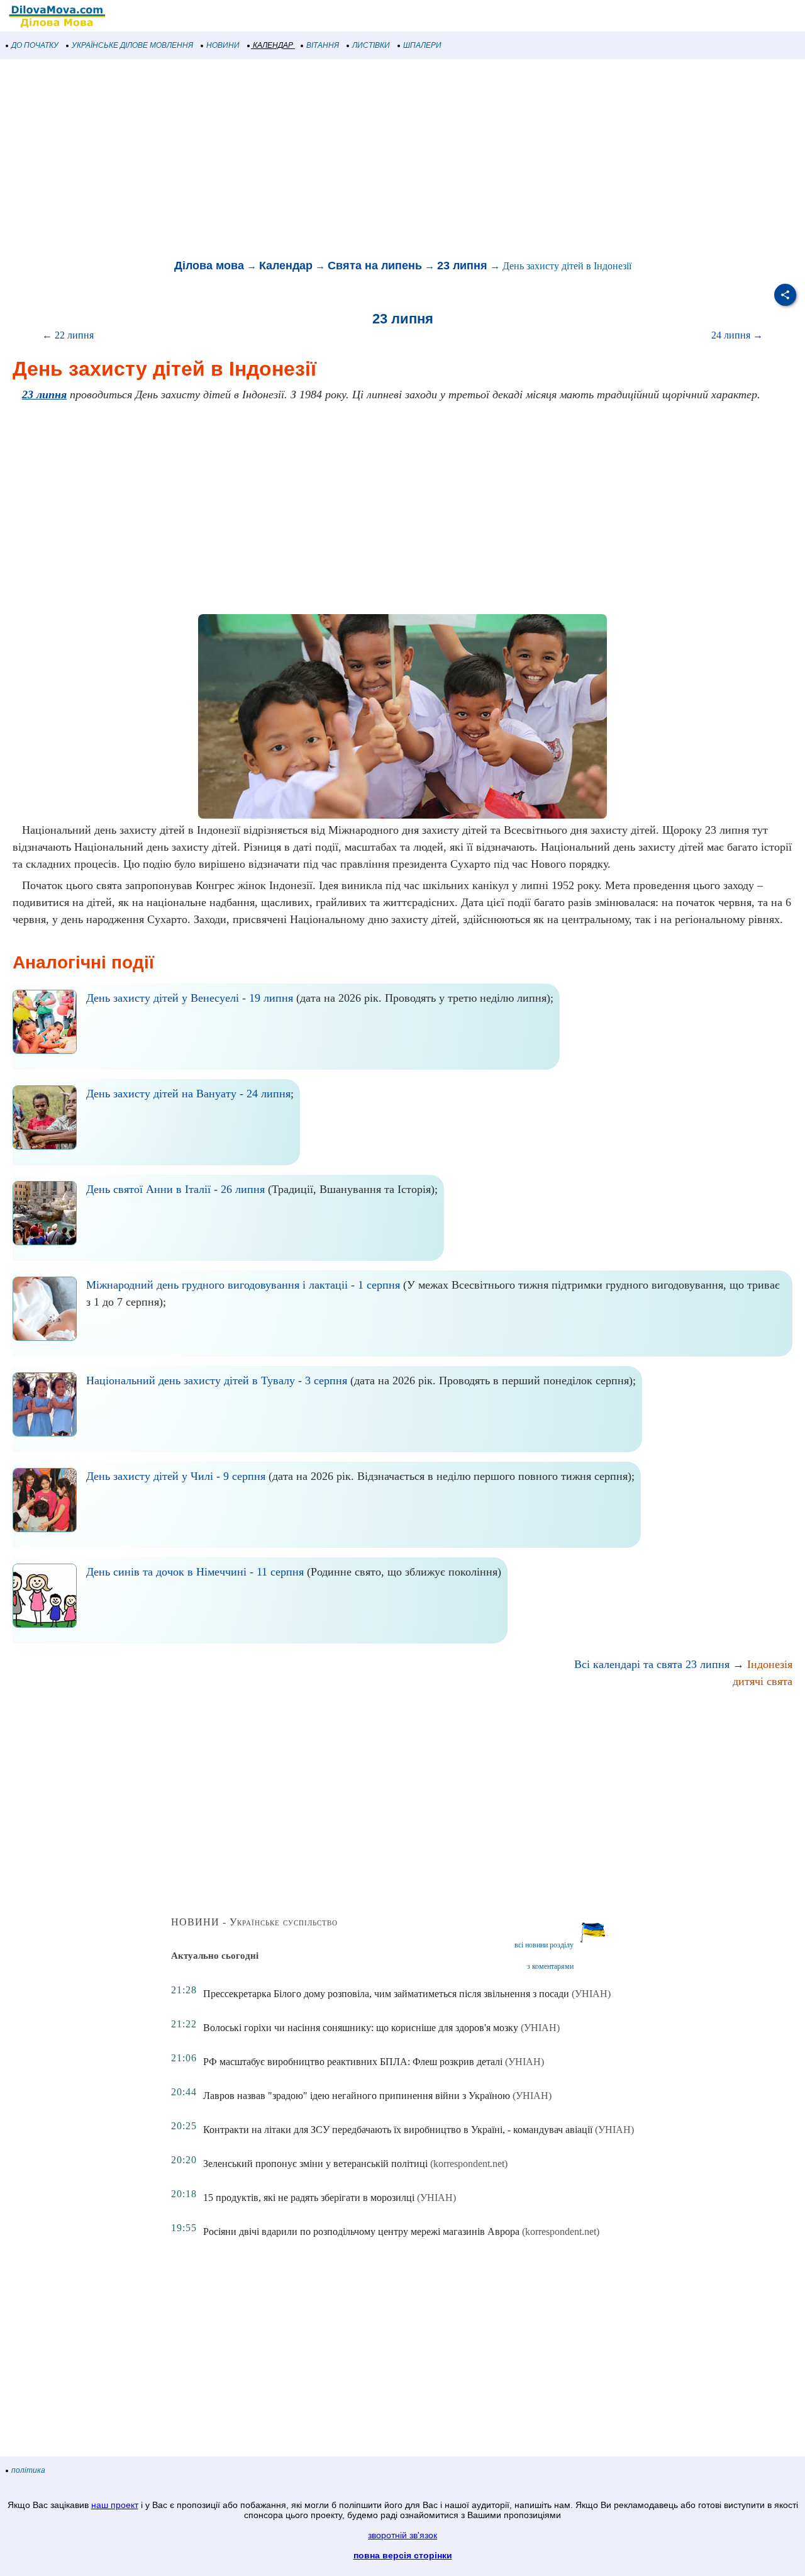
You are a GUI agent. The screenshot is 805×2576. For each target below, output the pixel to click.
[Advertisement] (377, 160)
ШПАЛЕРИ (422, 45)
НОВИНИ (223, 45)
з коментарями (550, 1966)
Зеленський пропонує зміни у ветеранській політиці (315, 2164)
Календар (286, 266)
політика (28, 2470)
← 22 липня (68, 335)
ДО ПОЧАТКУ (35, 45)
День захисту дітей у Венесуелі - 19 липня (190, 998)
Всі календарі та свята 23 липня (652, 1664)
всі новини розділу (544, 1945)
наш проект (115, 2505)
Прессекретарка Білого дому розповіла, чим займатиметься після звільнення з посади (386, 1994)
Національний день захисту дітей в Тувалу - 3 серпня (217, 1380)
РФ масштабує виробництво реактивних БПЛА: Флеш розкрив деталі (353, 2062)
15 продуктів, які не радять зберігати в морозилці (309, 2198)
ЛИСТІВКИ (371, 45)
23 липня (462, 266)
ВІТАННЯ (323, 45)
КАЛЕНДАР (273, 45)
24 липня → (737, 335)
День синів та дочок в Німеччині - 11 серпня (195, 1572)
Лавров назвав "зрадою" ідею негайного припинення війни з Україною (357, 2096)
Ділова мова (209, 266)
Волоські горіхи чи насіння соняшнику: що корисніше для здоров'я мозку (361, 2028)
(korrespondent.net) (469, 2164)
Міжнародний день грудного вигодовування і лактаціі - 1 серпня (243, 1285)
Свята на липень (375, 266)
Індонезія (770, 1664)
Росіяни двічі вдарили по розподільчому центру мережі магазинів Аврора (361, 2232)
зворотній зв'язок (402, 2535)
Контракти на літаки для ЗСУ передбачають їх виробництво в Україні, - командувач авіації (398, 2130)
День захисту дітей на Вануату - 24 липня (188, 1094)
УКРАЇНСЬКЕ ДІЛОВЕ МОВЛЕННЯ (132, 45)
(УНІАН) (591, 1994)
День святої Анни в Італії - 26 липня (175, 1189)
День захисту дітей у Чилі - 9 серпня (176, 1476)
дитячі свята (763, 1681)
